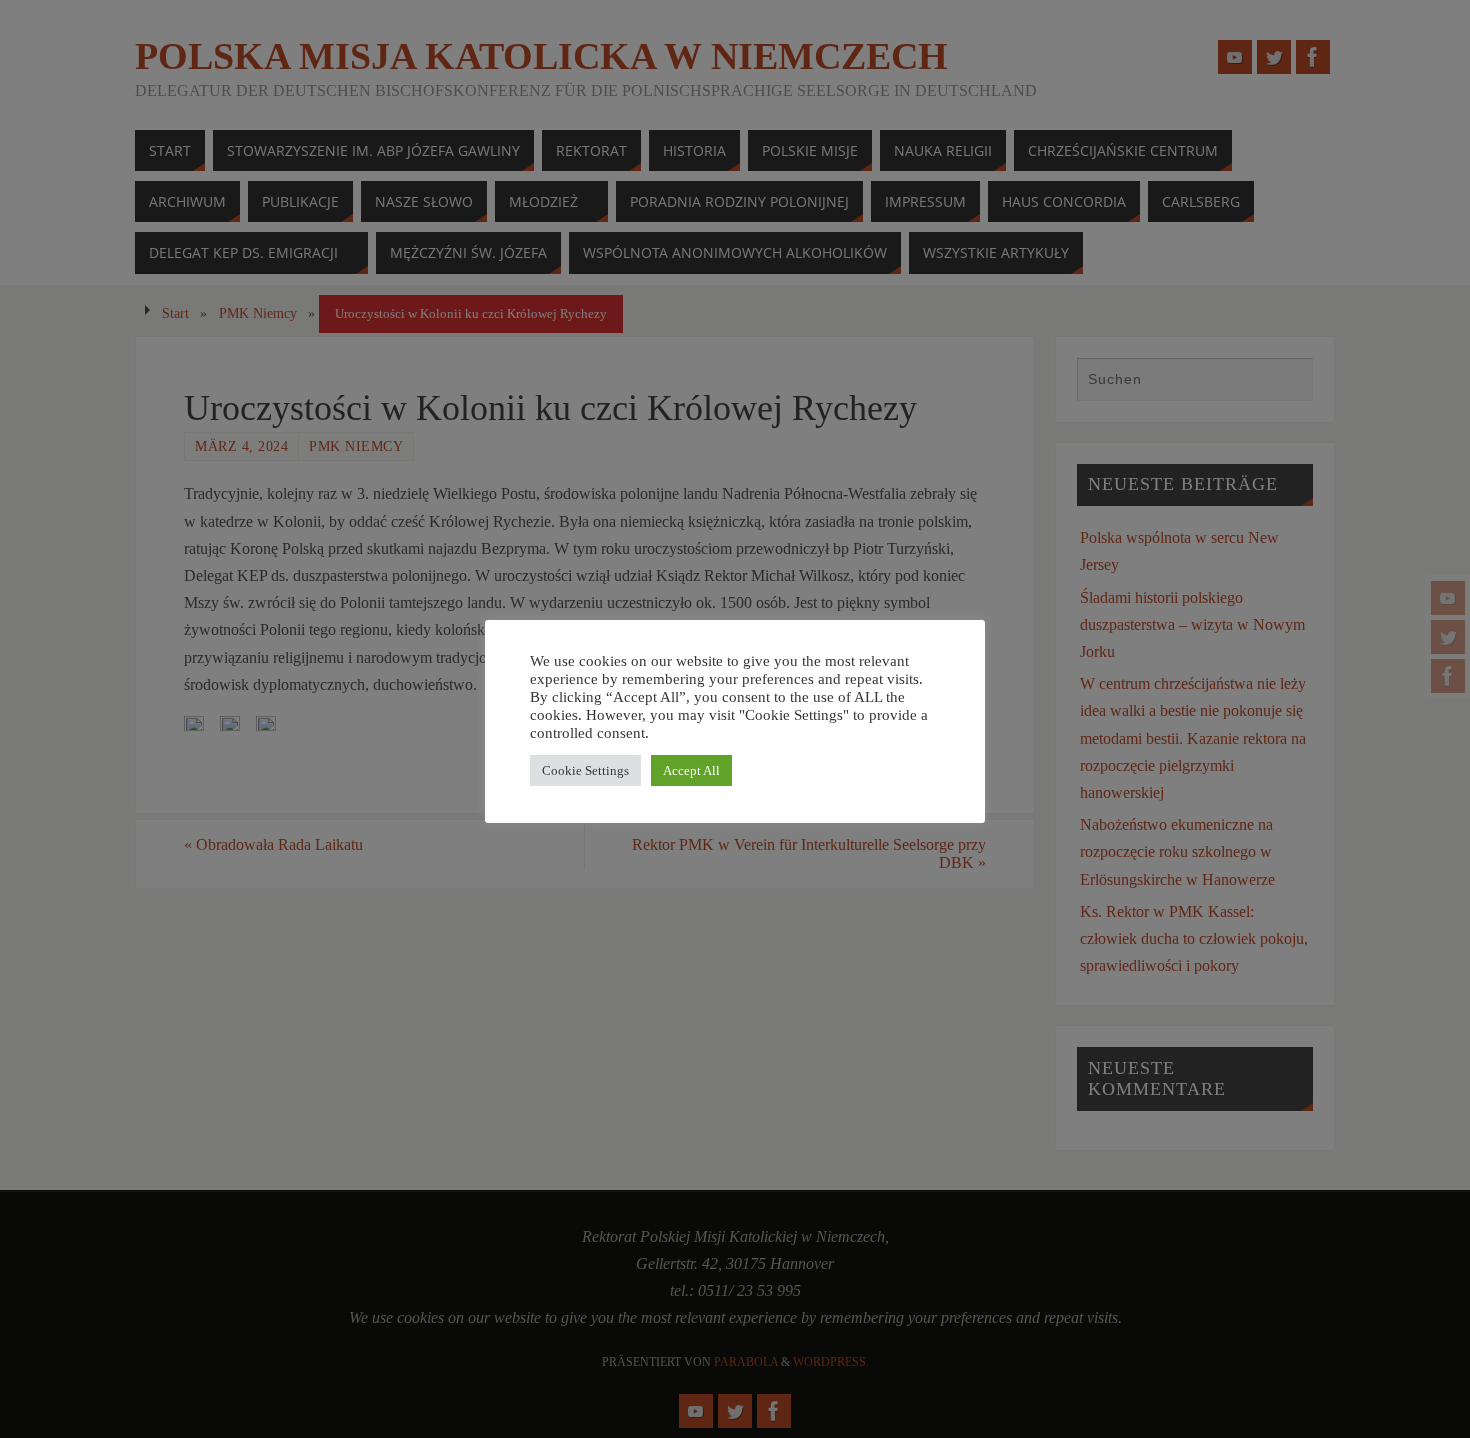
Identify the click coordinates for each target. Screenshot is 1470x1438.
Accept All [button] (691, 770)
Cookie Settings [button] (585, 770)
